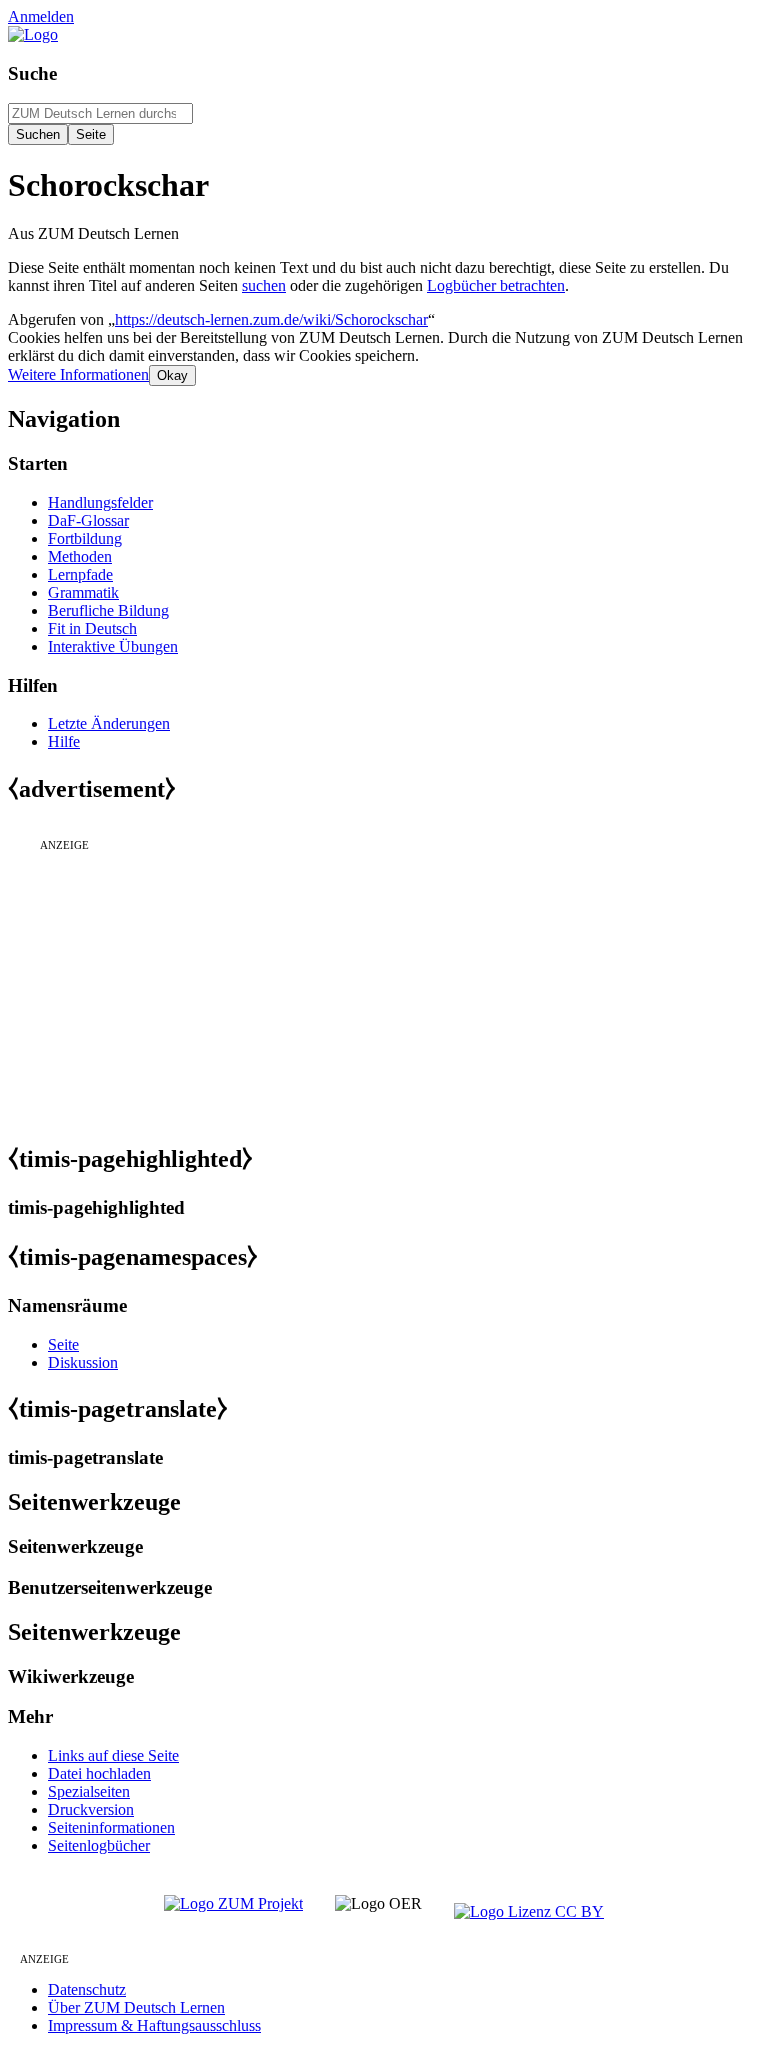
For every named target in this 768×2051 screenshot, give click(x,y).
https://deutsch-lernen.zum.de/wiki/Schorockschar (271, 319)
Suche (32, 73)
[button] (78, 374)
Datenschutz (87, 1989)
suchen (264, 285)
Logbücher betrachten (496, 285)
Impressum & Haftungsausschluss (154, 2025)
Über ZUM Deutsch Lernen (136, 2007)
